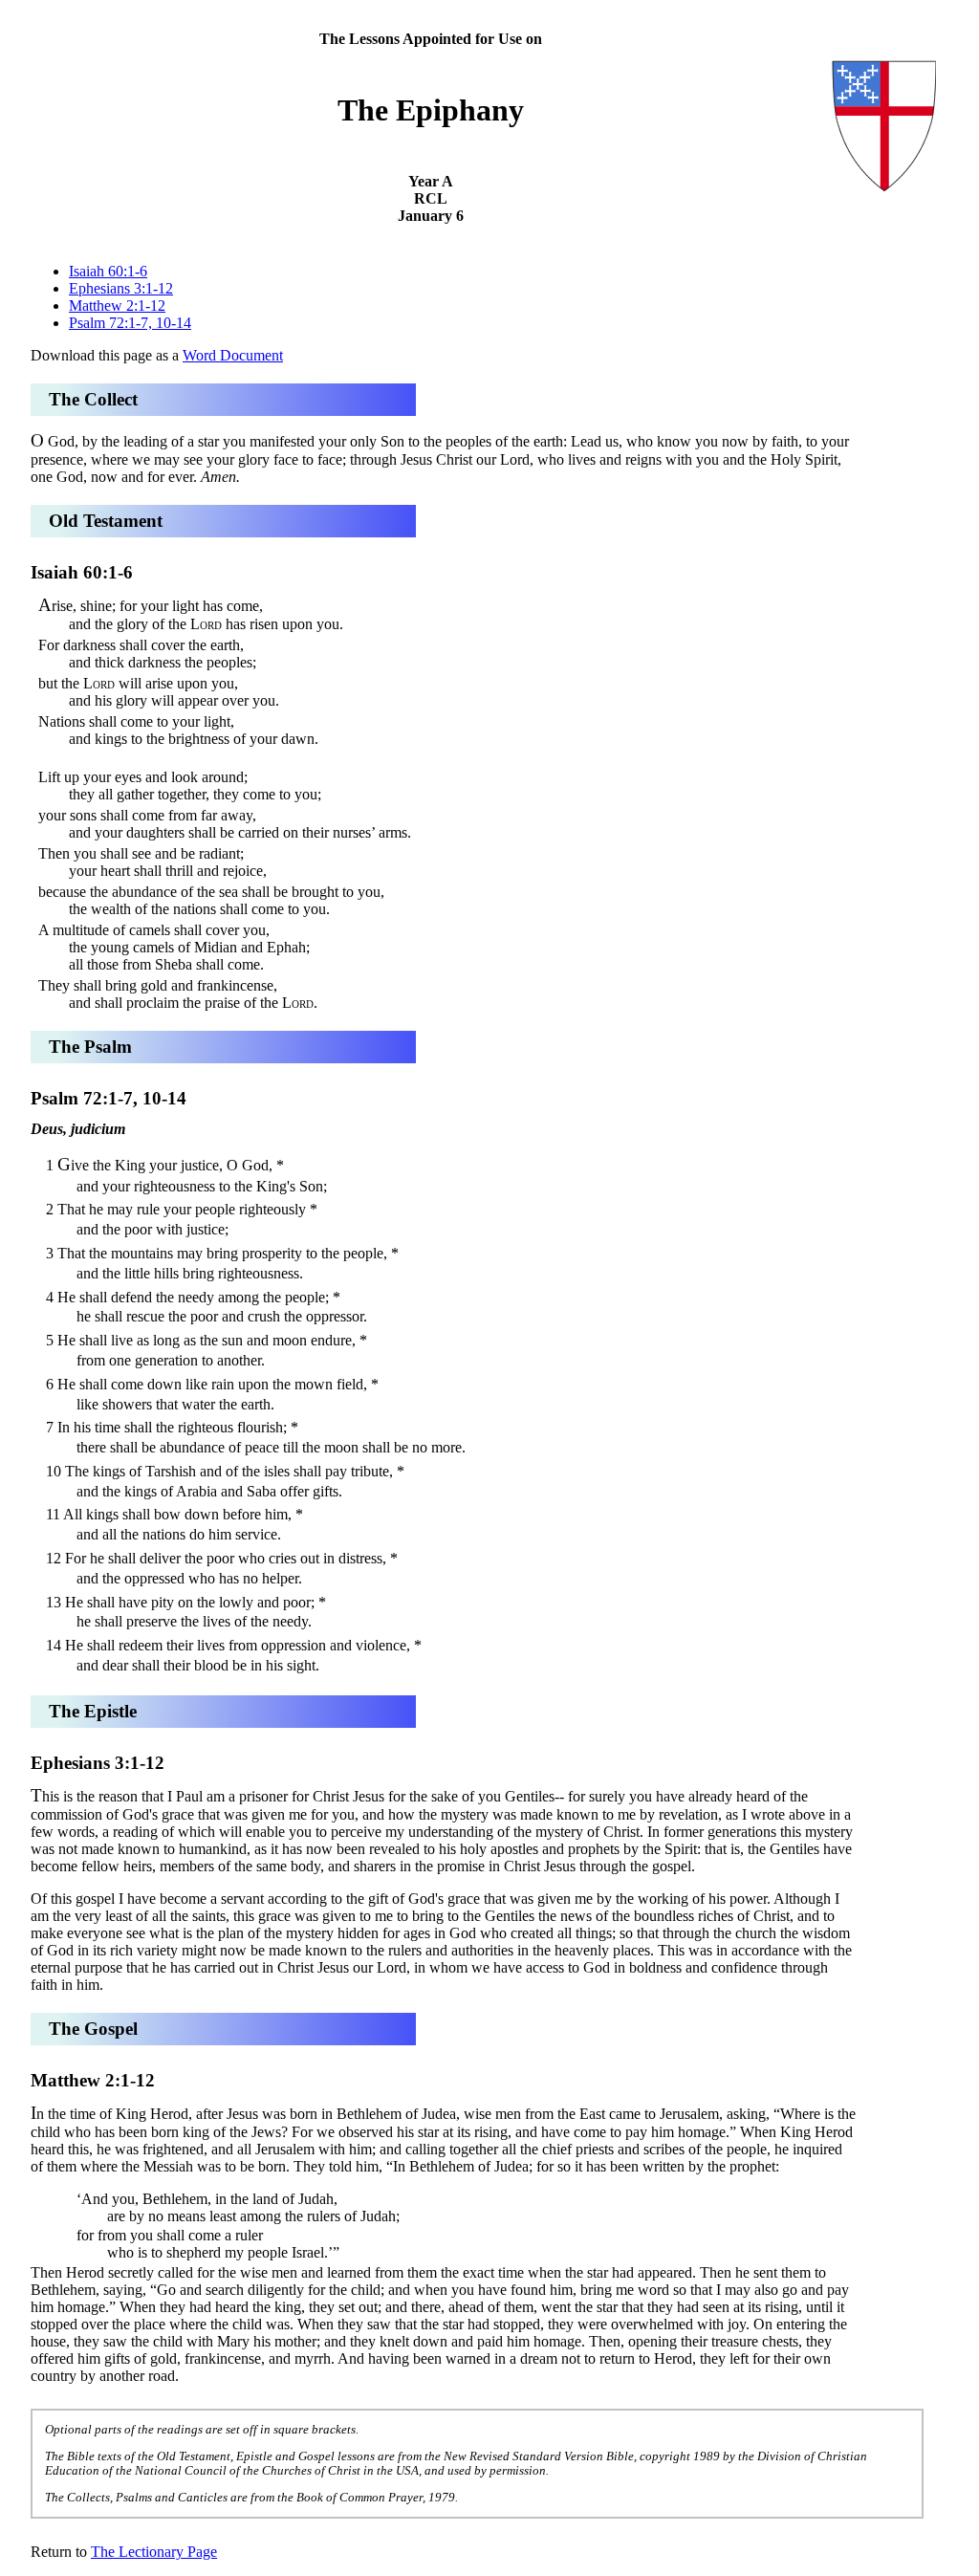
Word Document (233, 355)
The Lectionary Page (154, 2552)
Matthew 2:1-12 (117, 306)
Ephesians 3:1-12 (121, 288)
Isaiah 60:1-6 (108, 271)
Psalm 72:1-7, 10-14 (130, 323)
